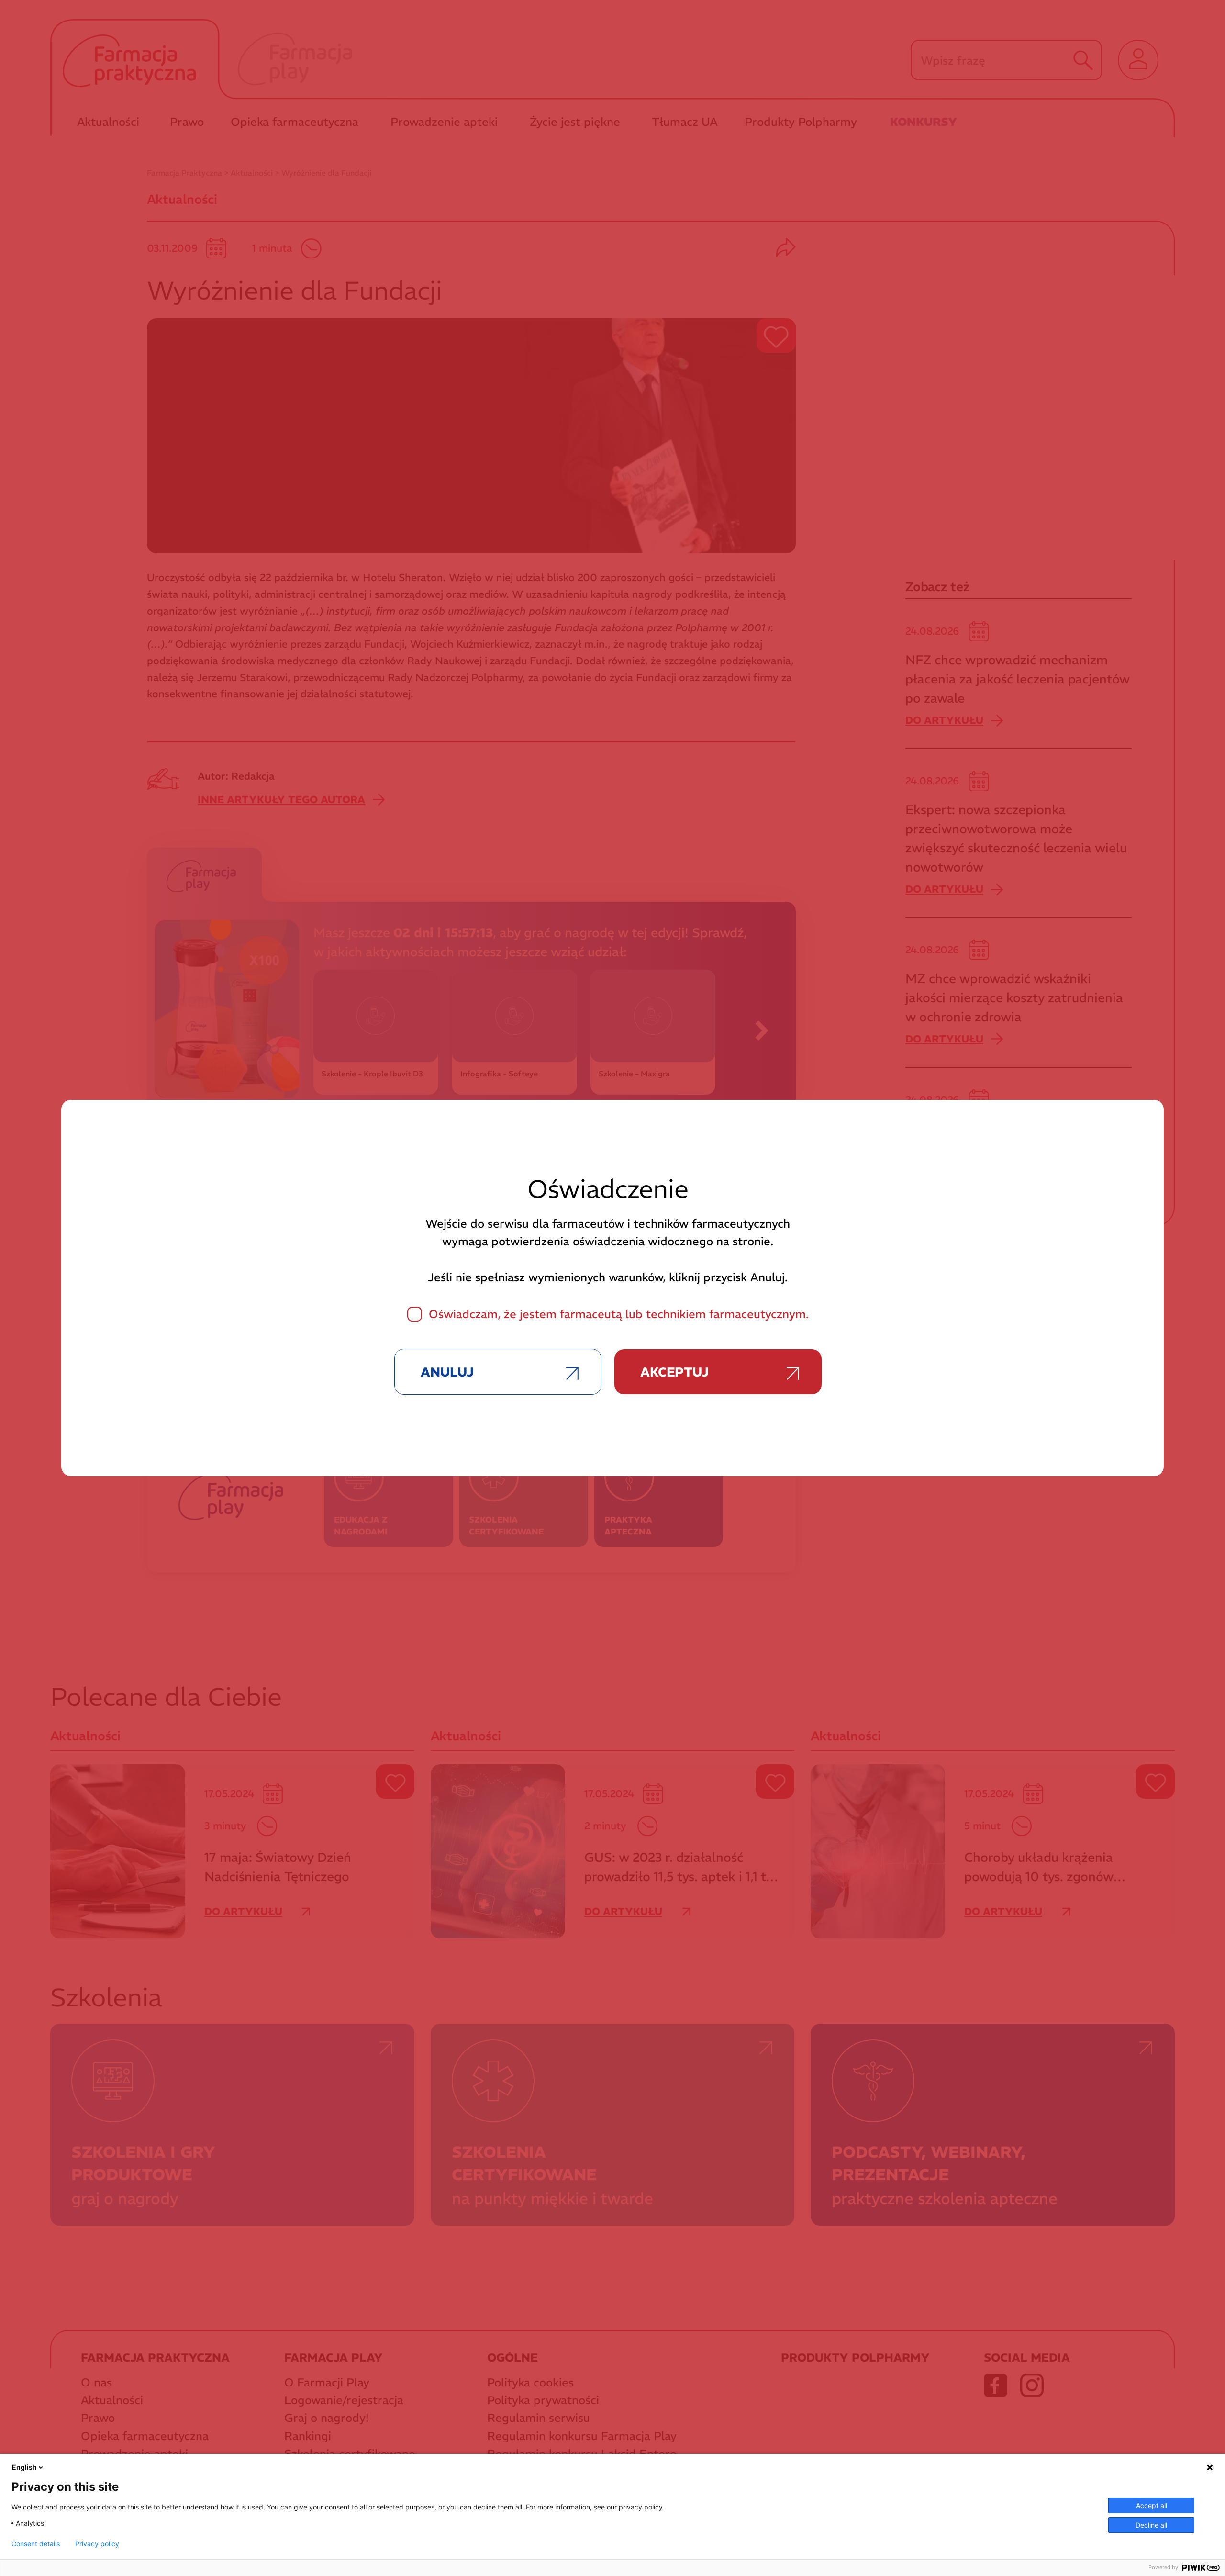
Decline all (1151, 2525)
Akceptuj (674, 1372)
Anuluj (447, 1372)
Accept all (1152, 2505)
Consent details (36, 2544)
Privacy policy (97, 2544)
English (24, 2467)
